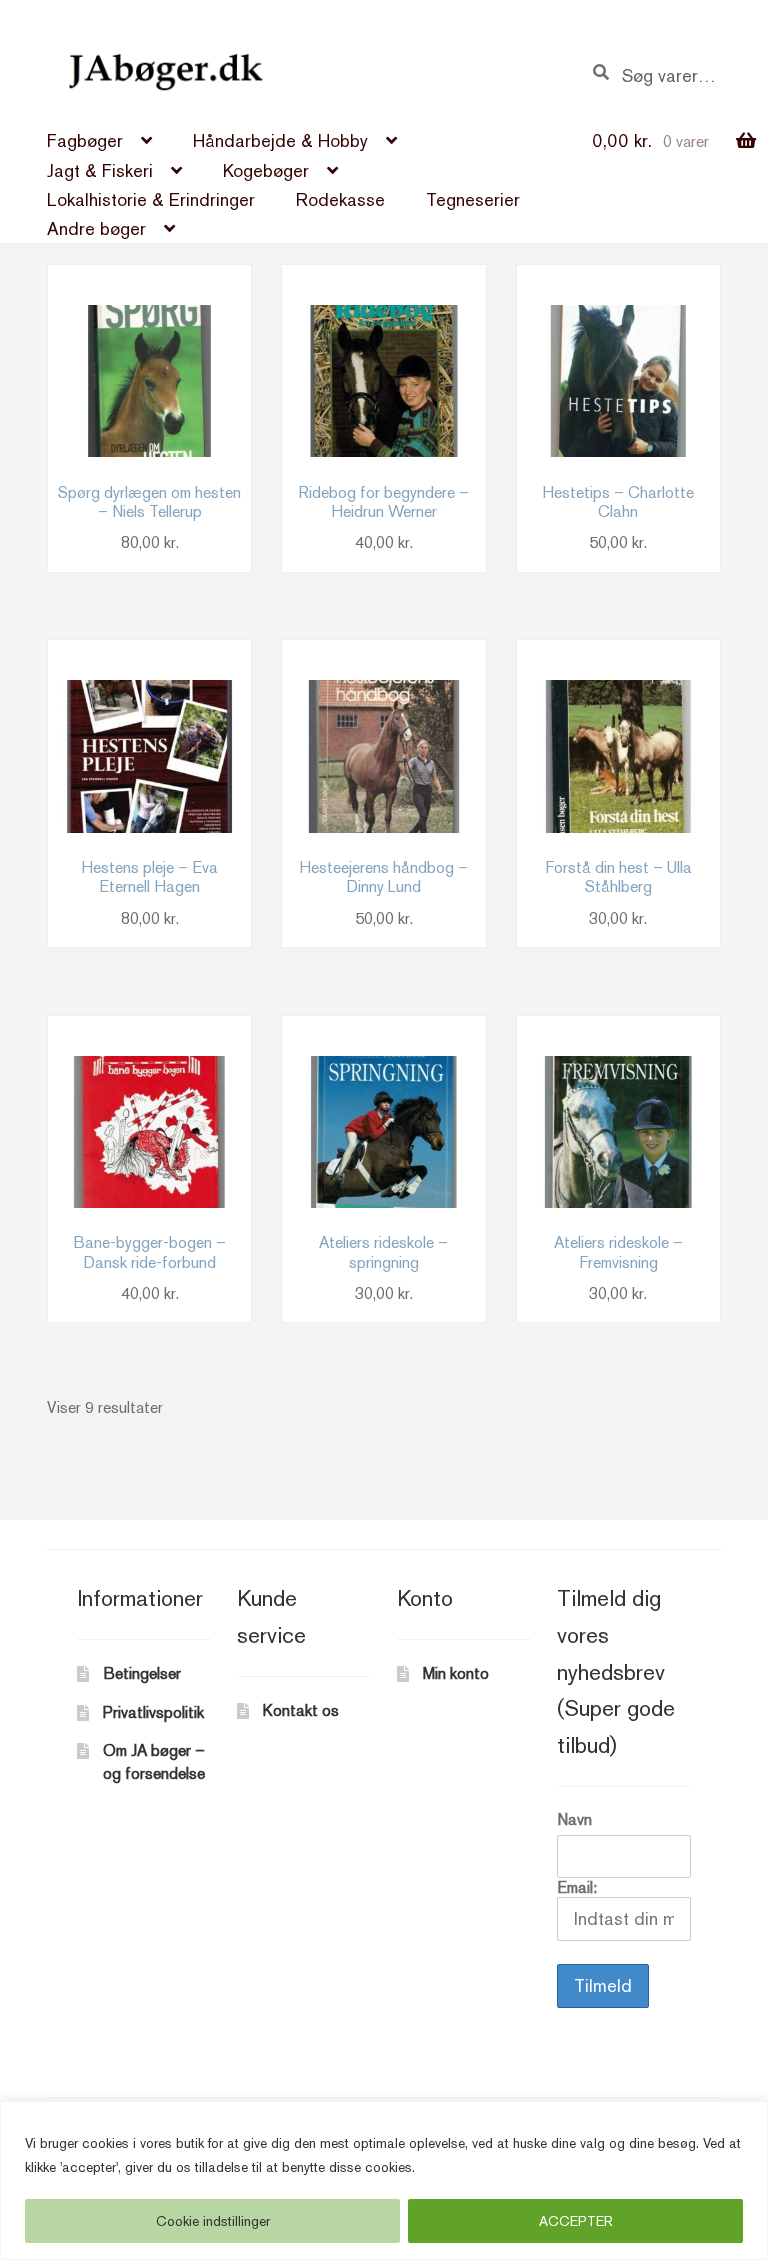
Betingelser (142, 1673)
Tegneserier (473, 199)
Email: (577, 1887)
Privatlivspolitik (153, 1712)
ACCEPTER (576, 2221)
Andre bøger (96, 228)
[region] (384, 2180)
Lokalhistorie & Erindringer (151, 199)
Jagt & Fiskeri (100, 170)
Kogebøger (266, 170)
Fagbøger (85, 140)
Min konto (456, 1673)
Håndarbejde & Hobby (280, 140)
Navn (574, 1819)
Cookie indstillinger (213, 2221)
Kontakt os (301, 1710)
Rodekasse (340, 199)
